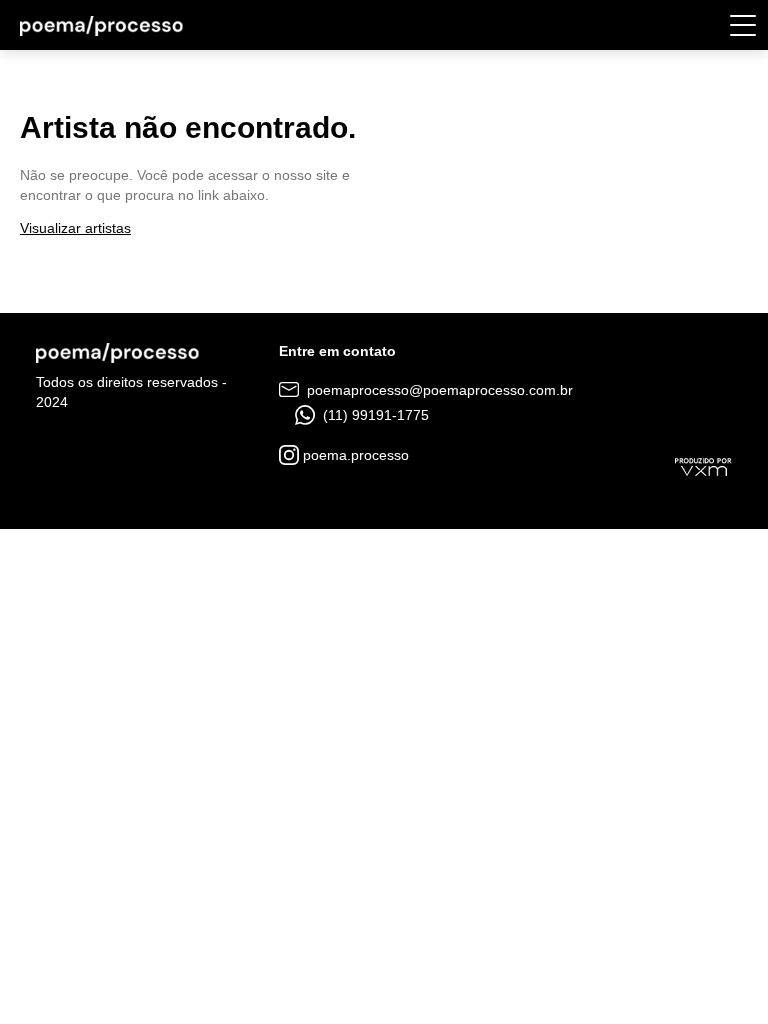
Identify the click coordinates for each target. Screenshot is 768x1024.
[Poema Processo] (101, 25)
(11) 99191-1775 (374, 415)
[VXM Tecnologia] (703, 465)
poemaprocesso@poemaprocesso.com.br (438, 390)
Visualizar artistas (75, 228)
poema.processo (354, 455)
